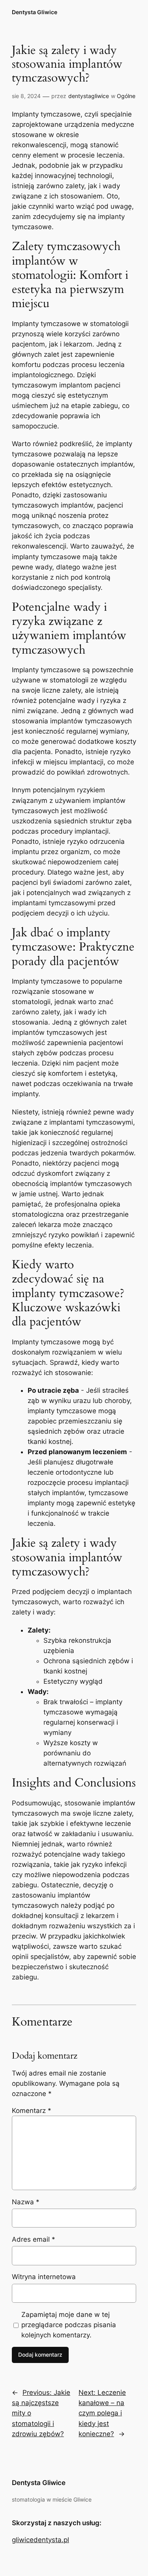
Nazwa (26, 2202)
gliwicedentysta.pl (40, 2540)
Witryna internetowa (44, 2277)
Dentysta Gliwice (35, 12)
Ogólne (126, 96)
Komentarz (32, 2111)
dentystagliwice (89, 96)
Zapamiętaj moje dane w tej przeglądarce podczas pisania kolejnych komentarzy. (69, 2325)
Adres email (34, 2239)
